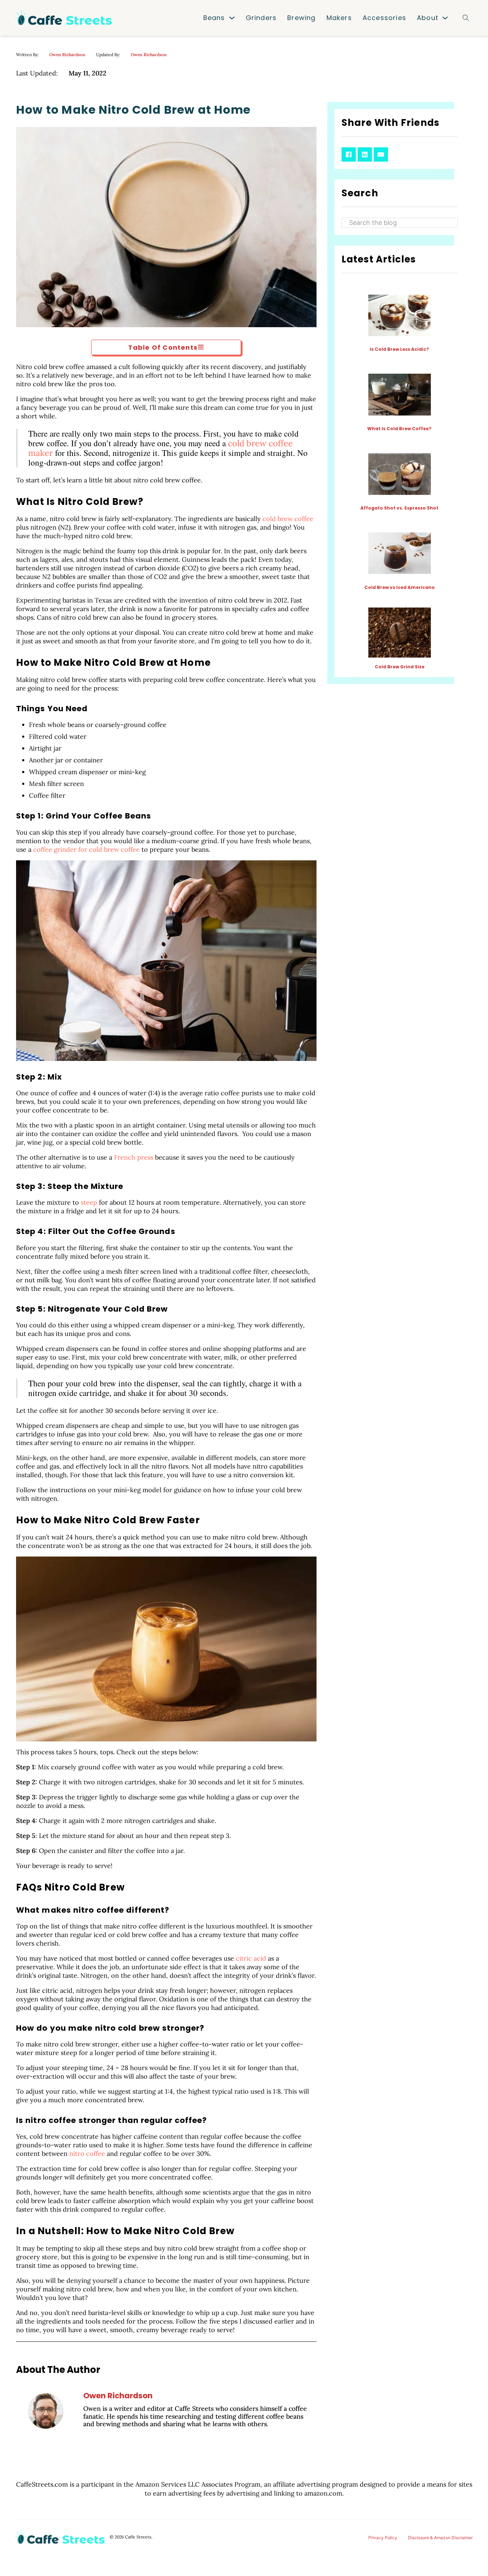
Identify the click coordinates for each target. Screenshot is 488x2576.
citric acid (251, 1958)
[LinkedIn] (365, 154)
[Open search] (466, 18)
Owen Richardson (67, 55)
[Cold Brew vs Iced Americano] (400, 553)
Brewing (301, 18)
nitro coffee (87, 2154)
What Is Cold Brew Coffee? (399, 429)
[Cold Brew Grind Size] (400, 632)
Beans (214, 18)
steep (89, 1202)
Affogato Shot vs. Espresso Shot (399, 508)
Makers (339, 18)
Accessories (384, 18)
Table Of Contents (163, 347)
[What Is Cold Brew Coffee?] (400, 394)
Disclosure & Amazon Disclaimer (440, 2538)
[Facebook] (349, 154)
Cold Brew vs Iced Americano (400, 587)
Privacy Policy (383, 2538)
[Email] (381, 154)
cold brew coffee (288, 519)
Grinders (261, 18)
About (428, 18)
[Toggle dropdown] (232, 18)
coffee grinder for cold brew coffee (86, 849)
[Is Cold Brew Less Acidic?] (400, 315)
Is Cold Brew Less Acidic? (399, 349)
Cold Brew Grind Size (400, 667)
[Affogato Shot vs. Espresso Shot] (400, 474)
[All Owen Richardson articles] (46, 2411)
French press (134, 1157)
